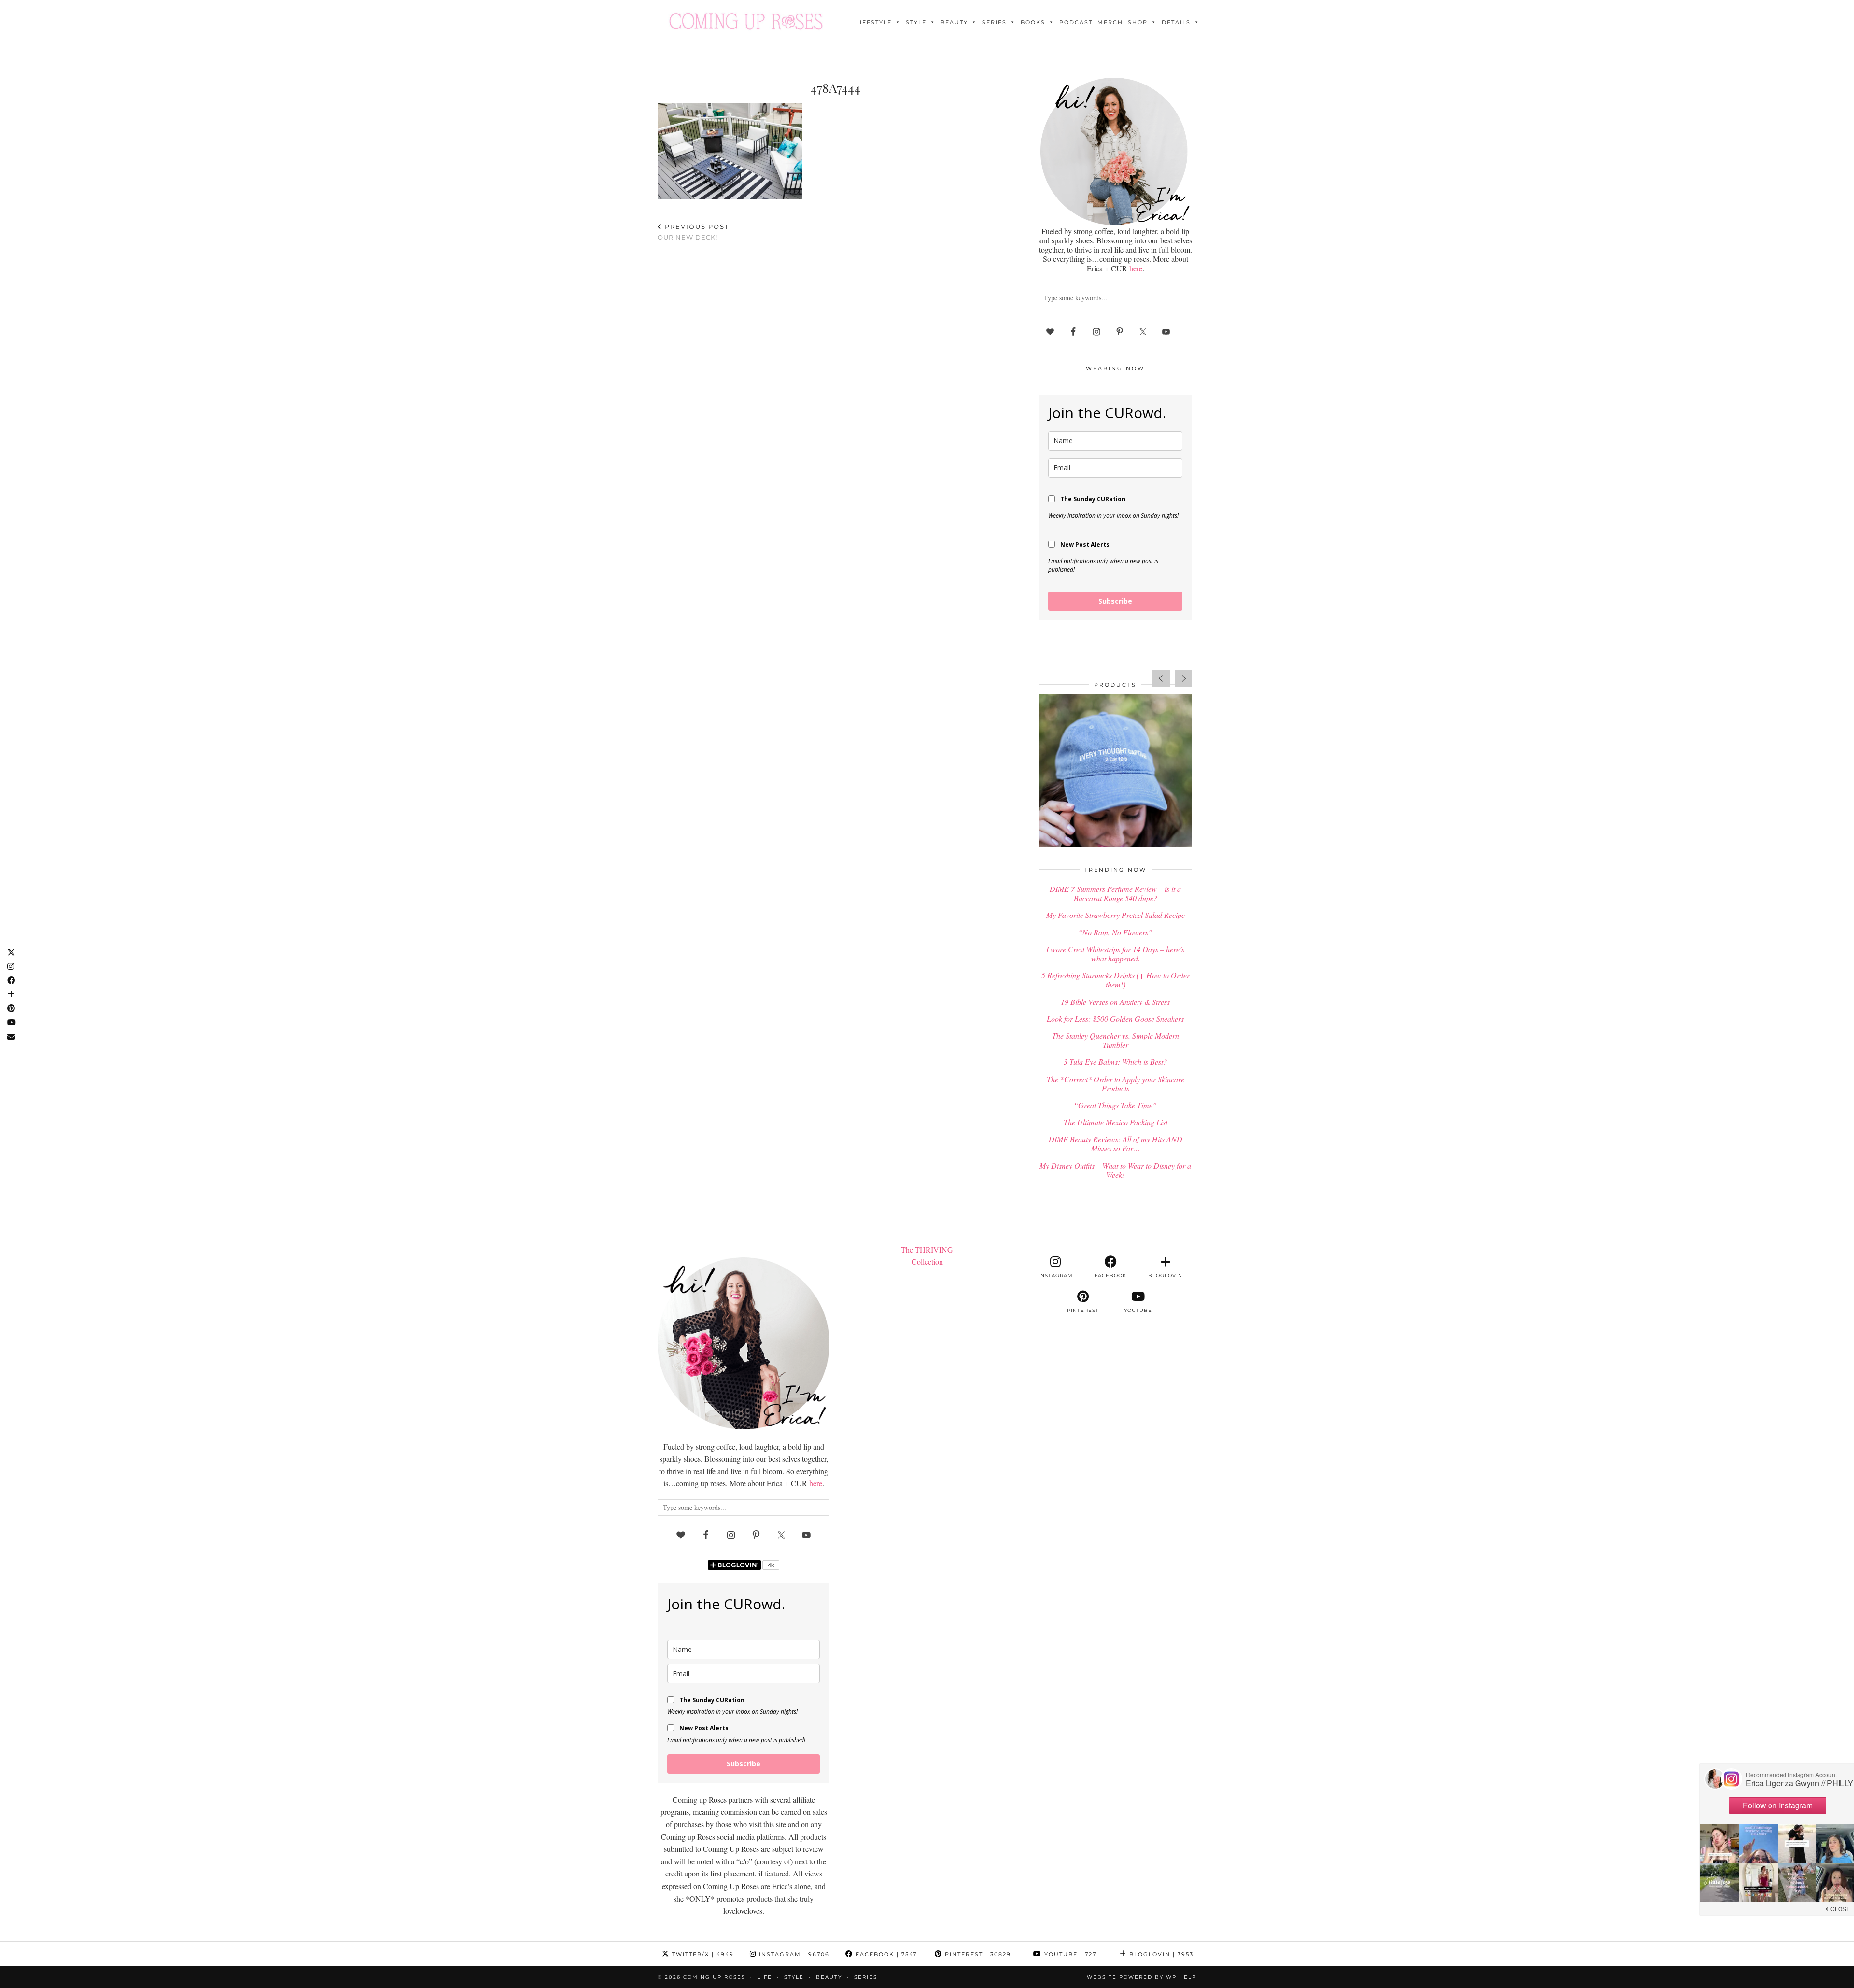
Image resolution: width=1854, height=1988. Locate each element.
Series (994, 22)
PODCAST (1076, 22)
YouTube (1069, 1954)
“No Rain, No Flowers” (1115, 932)
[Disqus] (835, 375)
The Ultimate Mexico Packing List (1116, 1122)
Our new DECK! (693, 232)
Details (1176, 22)
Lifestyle (874, 22)
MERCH (1110, 22)
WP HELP (1181, 1977)
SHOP (1138, 22)
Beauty (954, 22)
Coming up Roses (714, 1977)
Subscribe (1115, 601)
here (1136, 268)
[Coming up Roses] (746, 21)
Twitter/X (702, 1954)
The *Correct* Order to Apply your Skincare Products (1116, 1084)
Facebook (885, 1954)
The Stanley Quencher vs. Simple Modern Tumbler (1116, 1040)
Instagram (793, 1954)
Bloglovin (1160, 1954)
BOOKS (1033, 22)
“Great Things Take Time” (1115, 1105)
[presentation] (1161, 678)
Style (916, 22)
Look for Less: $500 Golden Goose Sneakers (1115, 1019)
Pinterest (977, 1954)
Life (765, 1977)
